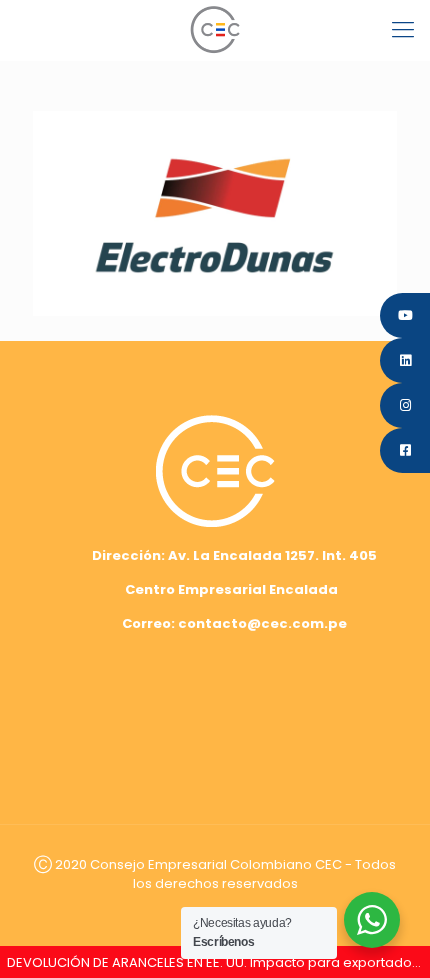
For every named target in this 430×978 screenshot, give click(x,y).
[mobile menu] (403, 30)
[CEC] (215, 30)
